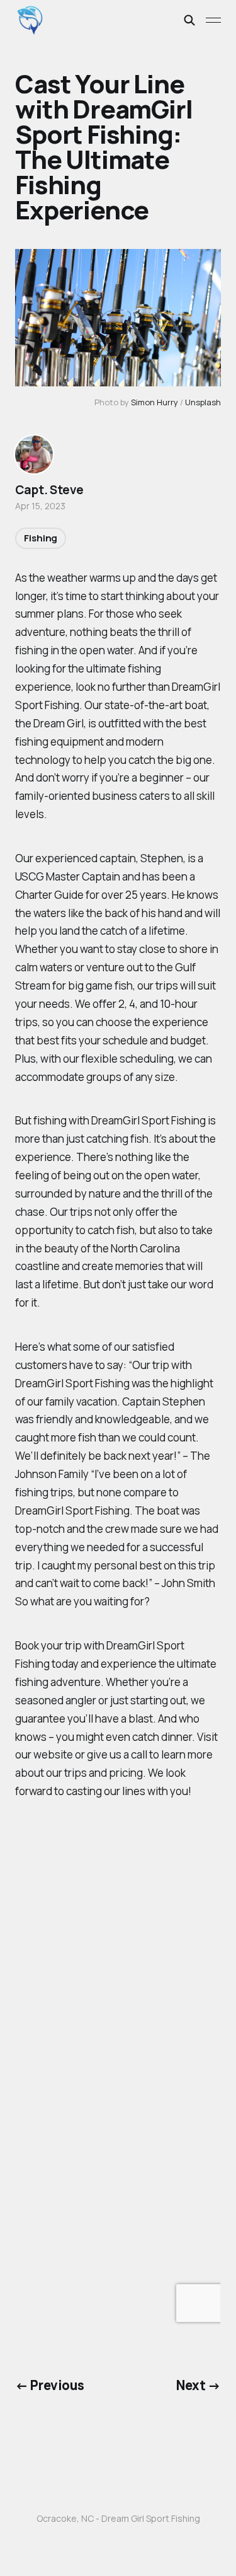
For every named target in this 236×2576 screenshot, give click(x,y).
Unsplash (203, 402)
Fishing (41, 538)
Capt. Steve (49, 490)
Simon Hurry (155, 402)
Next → (199, 2385)
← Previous (49, 2385)
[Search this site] (189, 20)
